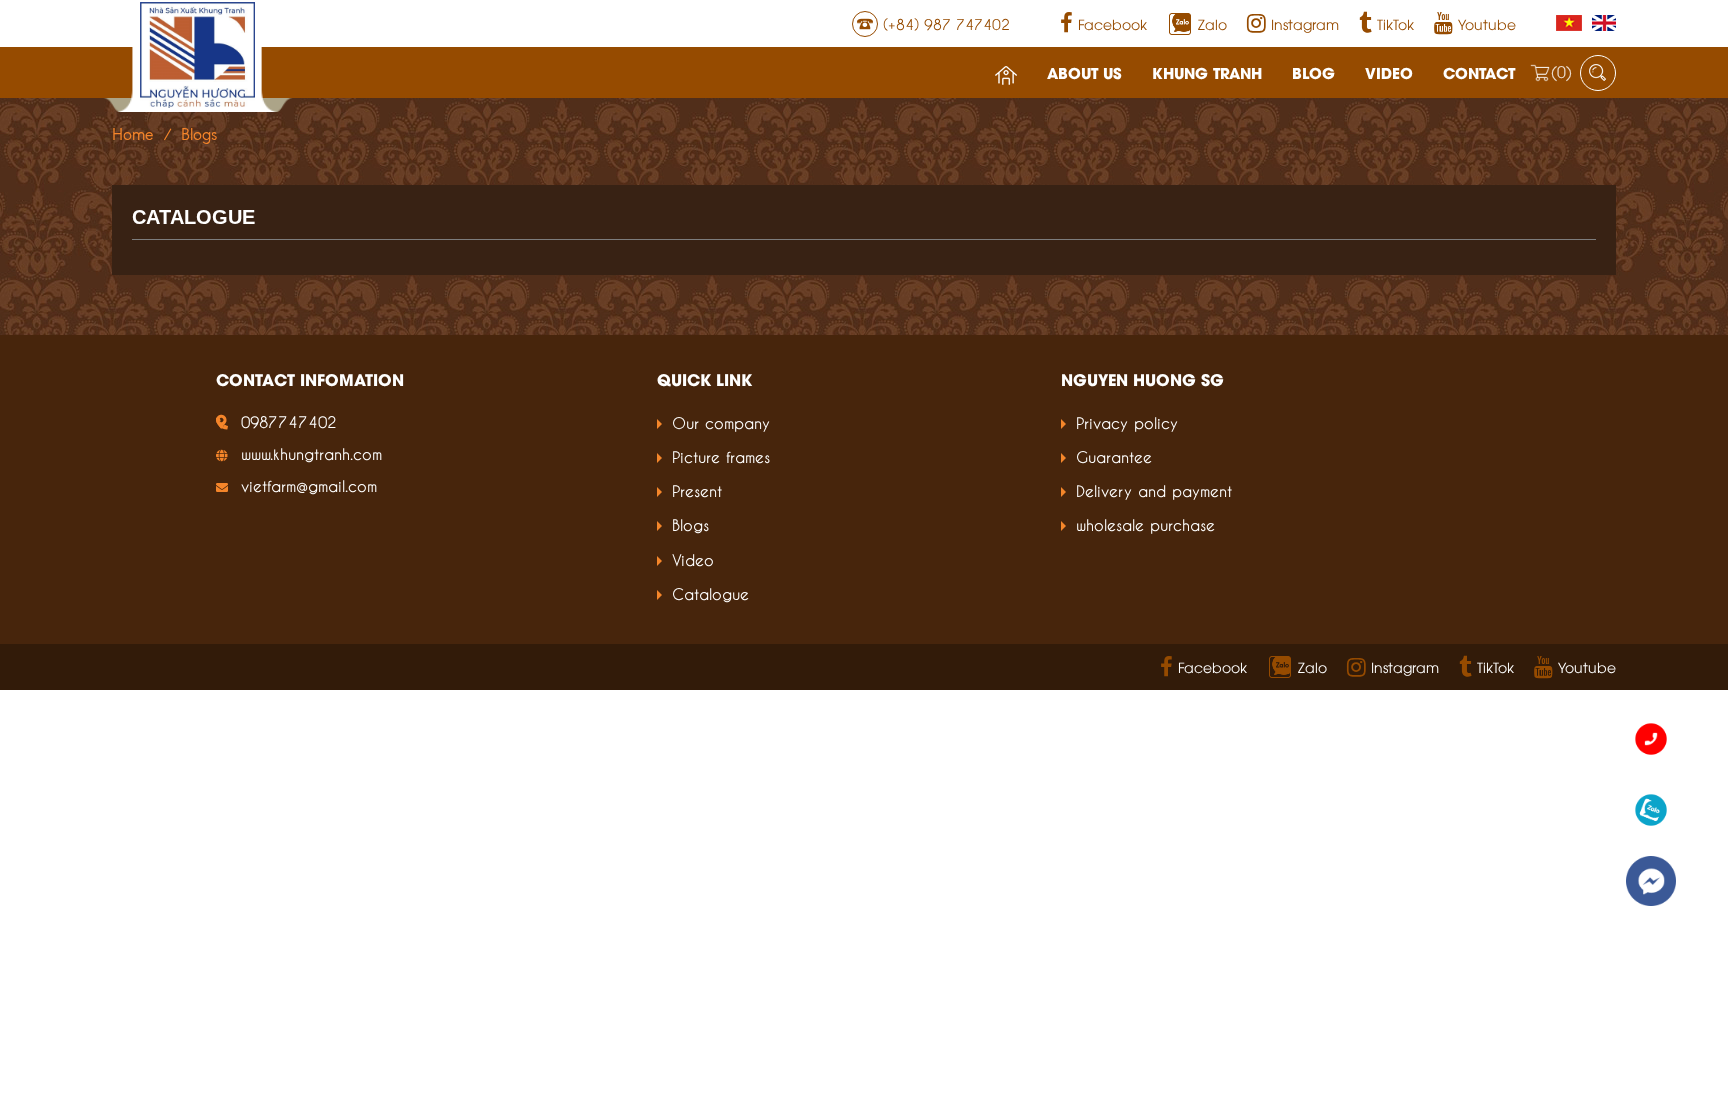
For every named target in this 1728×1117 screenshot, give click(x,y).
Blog (1313, 72)
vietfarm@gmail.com (309, 484)
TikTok (1395, 23)
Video (1389, 72)
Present (697, 489)
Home (132, 134)
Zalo (1212, 23)
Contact (1479, 72)
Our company (721, 421)
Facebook (1112, 23)
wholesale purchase (1145, 523)
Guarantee (1114, 455)
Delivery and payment (1154, 489)
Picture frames (721, 455)
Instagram (1305, 23)
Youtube (1487, 23)
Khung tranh (1207, 72)
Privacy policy (1127, 421)
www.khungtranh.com (311, 452)
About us (1084, 72)
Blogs (690, 523)
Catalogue (710, 592)
